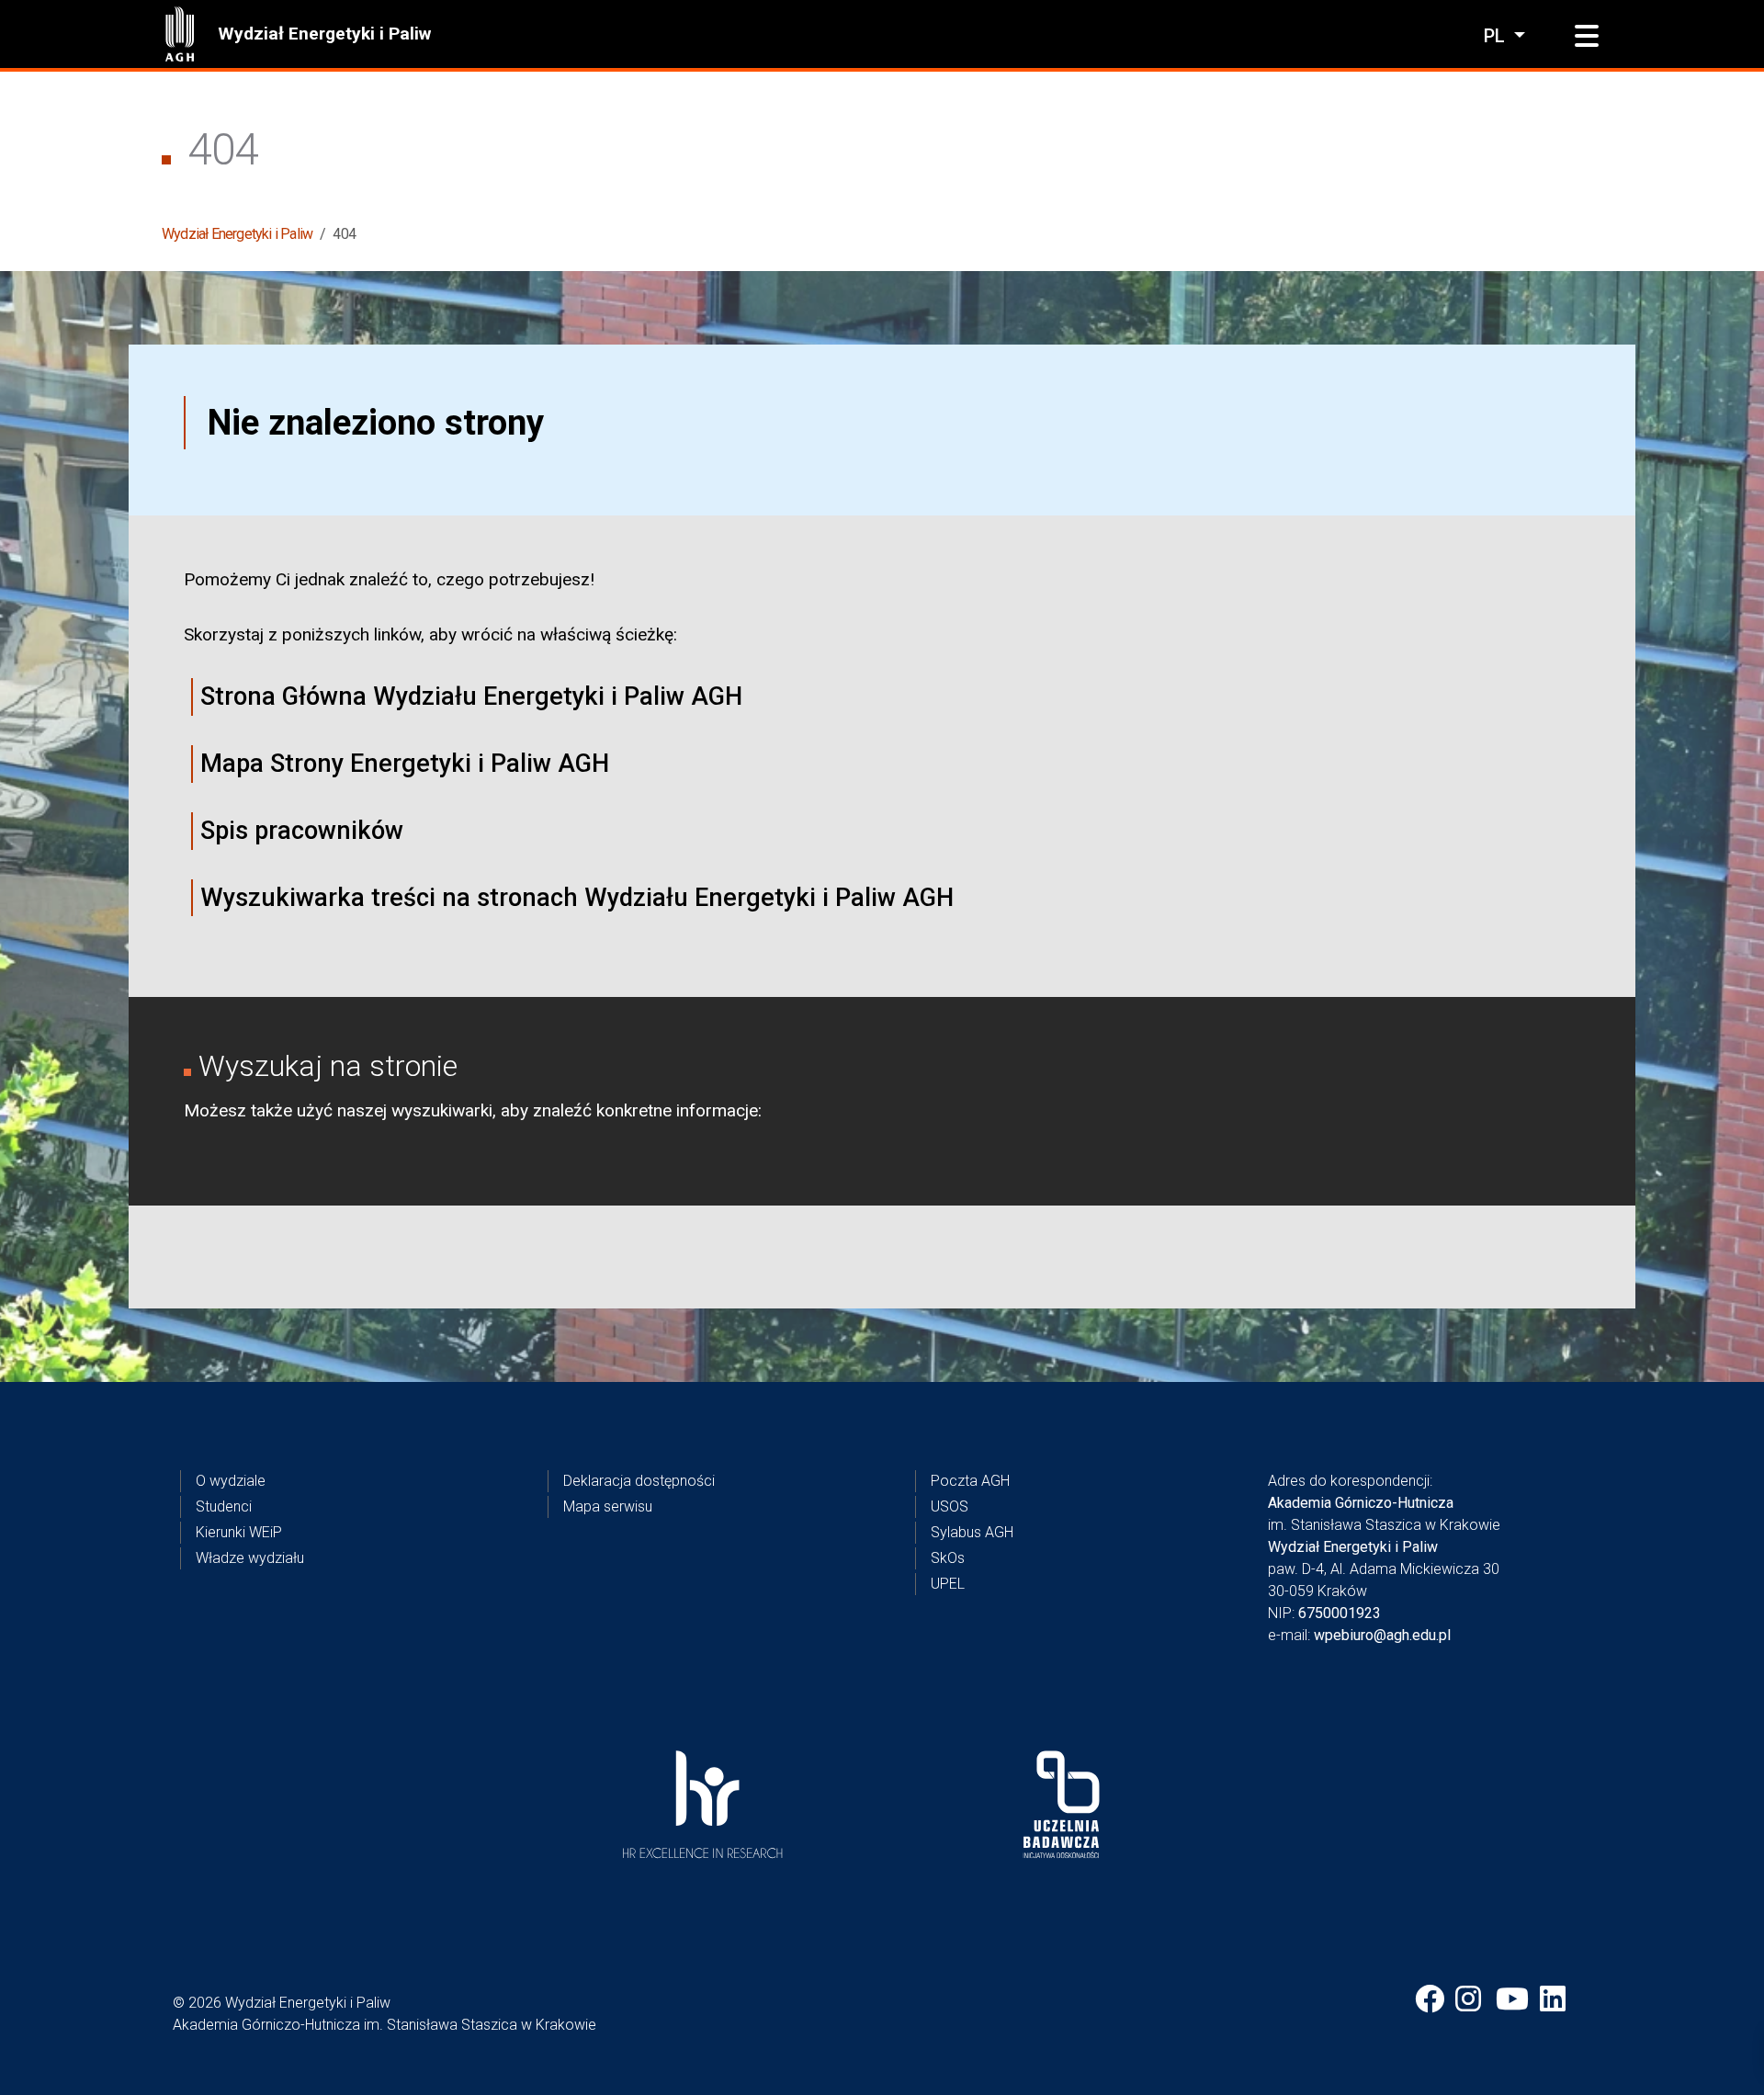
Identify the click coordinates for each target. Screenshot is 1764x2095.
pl (1497, 36)
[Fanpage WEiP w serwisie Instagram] (1470, 1999)
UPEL (948, 1584)
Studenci (224, 1506)
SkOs (948, 1558)
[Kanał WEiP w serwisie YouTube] (1512, 1999)
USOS (950, 1506)
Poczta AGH (970, 1481)
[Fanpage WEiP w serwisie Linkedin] (1555, 1999)
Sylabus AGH (972, 1532)
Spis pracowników (302, 831)
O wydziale (231, 1481)
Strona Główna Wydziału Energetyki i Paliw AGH (471, 696)
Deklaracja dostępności (639, 1481)
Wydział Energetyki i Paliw (324, 34)
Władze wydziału (250, 1558)
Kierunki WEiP (239, 1532)
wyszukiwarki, (444, 1110)
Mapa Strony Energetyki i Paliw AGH (405, 764)
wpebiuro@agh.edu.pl (1382, 1635)
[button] (1587, 37)
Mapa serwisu (608, 1506)
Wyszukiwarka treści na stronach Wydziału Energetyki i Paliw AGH (577, 898)
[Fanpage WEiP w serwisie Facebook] (1430, 1999)
